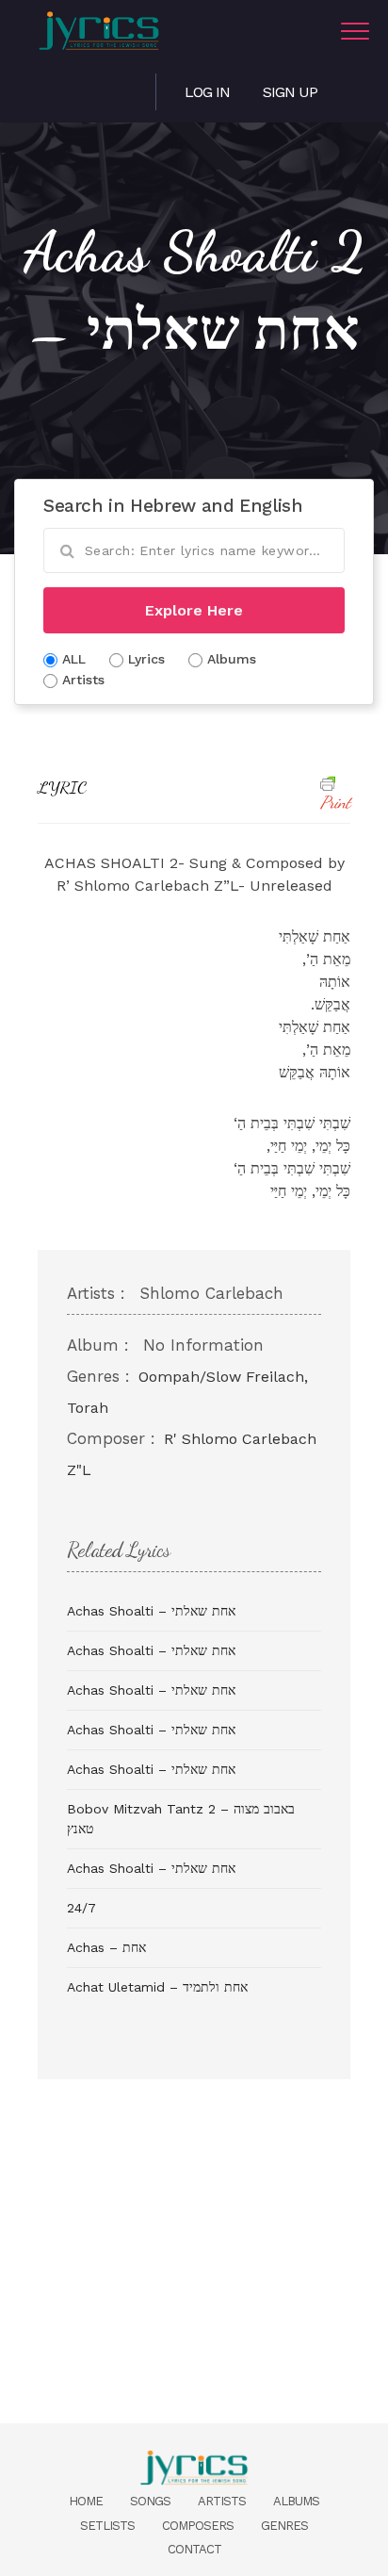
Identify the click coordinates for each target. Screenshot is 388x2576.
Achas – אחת (106, 1947)
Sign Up (290, 92)
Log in (207, 92)
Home (86, 2501)
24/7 (81, 1908)
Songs (150, 2501)
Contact (194, 2549)
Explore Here (194, 610)
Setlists (107, 2526)
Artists (222, 2501)
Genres (284, 2526)
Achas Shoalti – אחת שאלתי (151, 1611)
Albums (296, 2501)
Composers (198, 2526)
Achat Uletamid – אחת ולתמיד (157, 1987)
